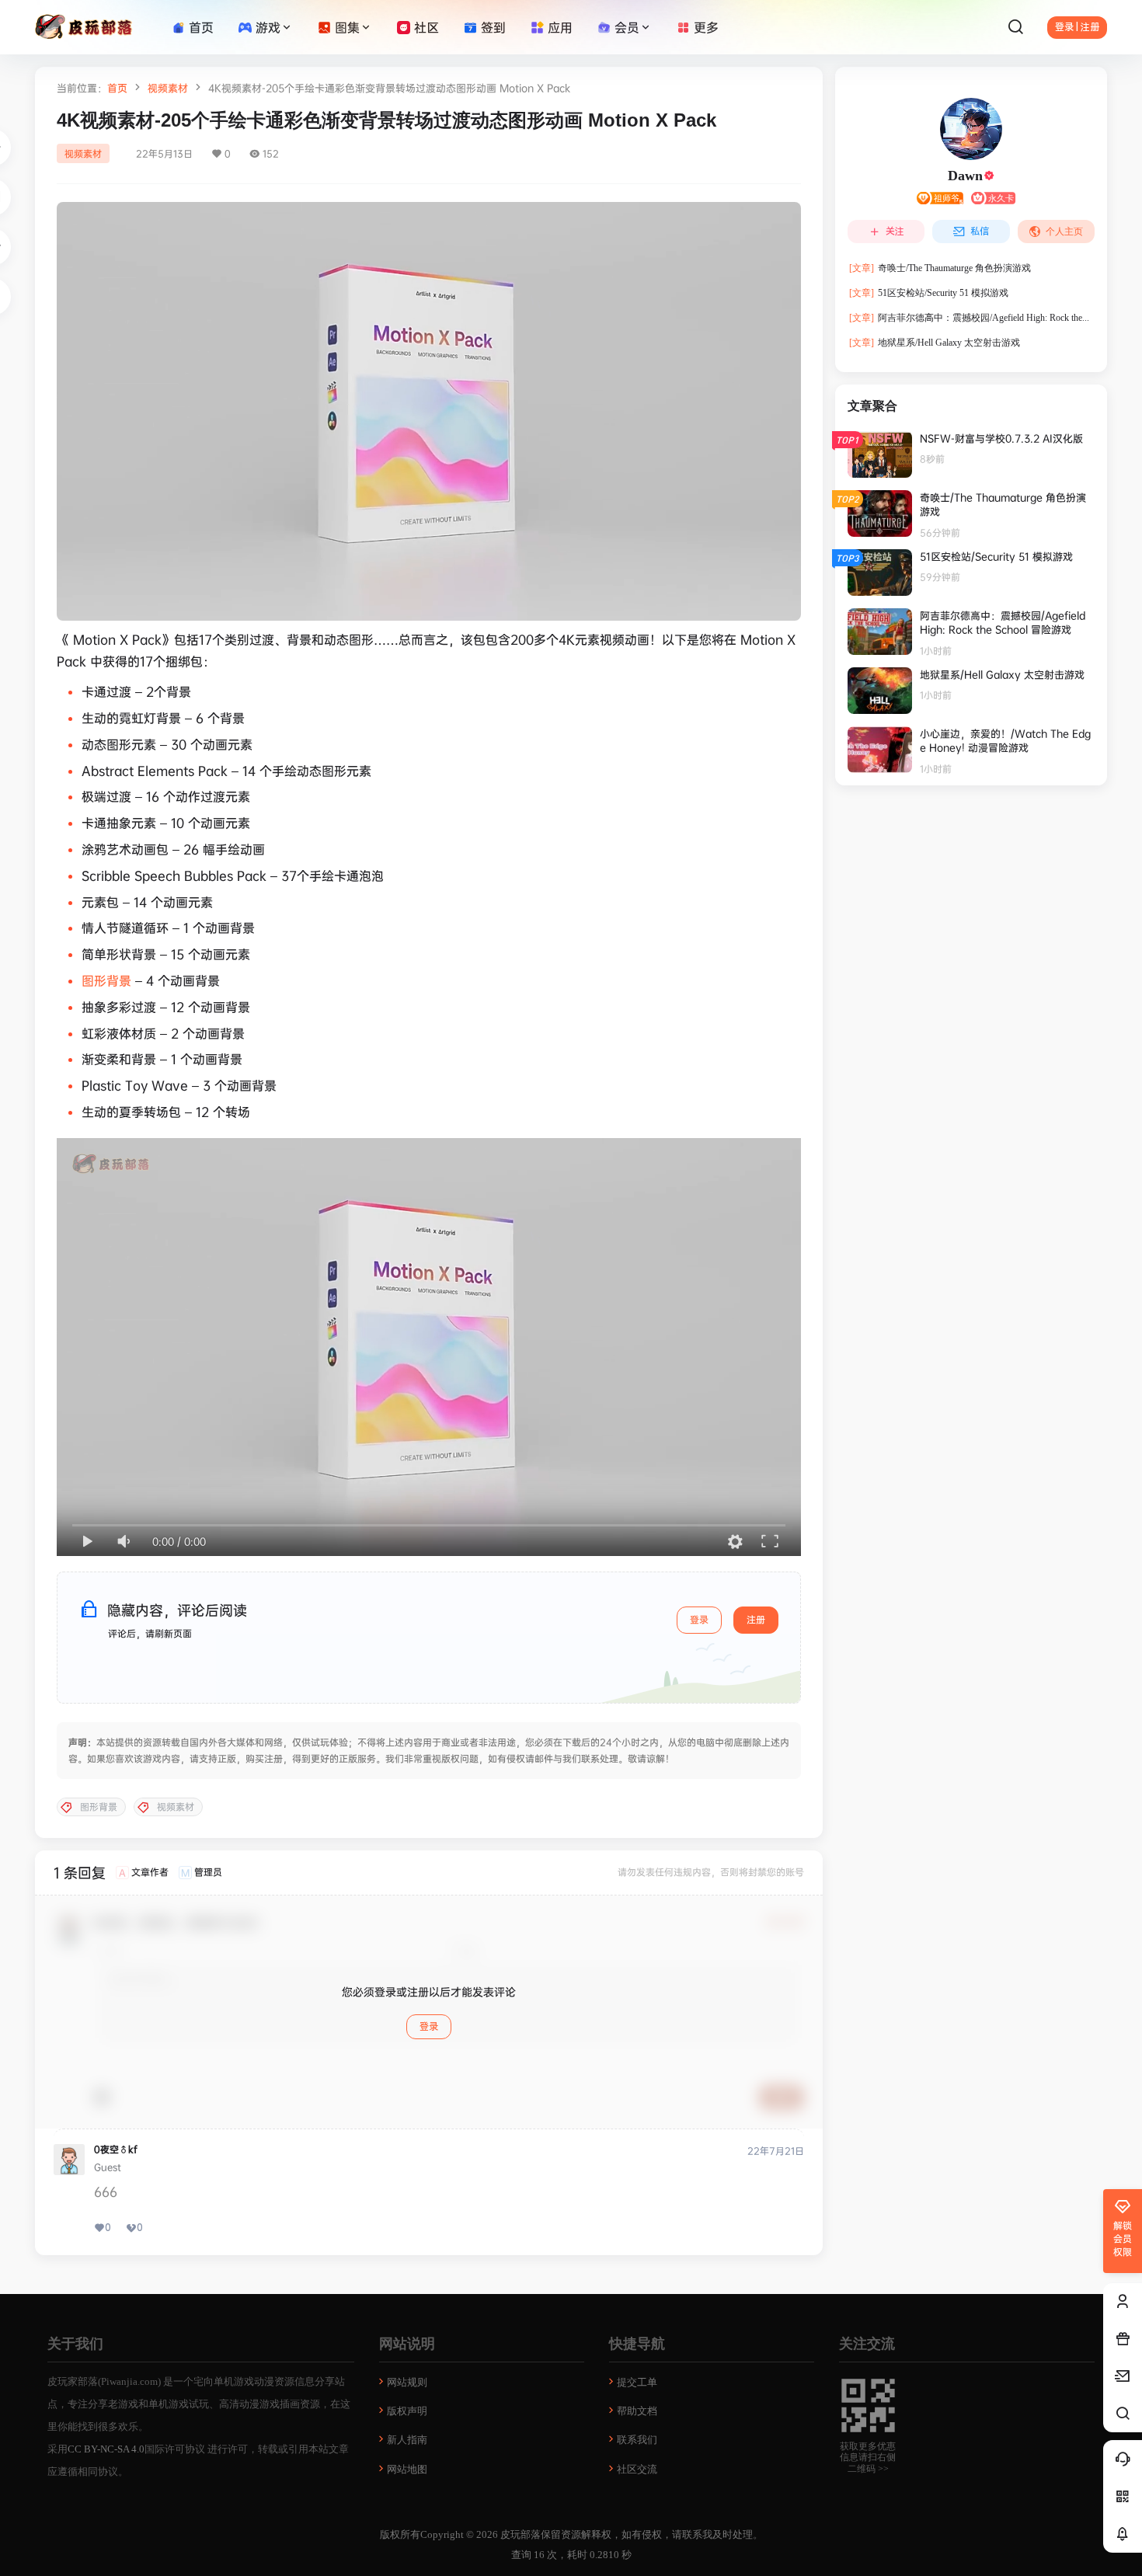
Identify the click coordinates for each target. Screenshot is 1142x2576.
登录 (699, 1619)
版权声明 (407, 2411)
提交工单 (637, 2382)
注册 (756, 1619)
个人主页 (1064, 231)
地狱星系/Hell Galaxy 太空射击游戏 (935, 343)
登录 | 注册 (1077, 27)
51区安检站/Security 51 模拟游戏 (929, 293)
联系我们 (637, 2440)
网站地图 (407, 2469)
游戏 (268, 27)
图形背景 (106, 980)
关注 (895, 231)
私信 (980, 231)
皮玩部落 (519, 2534)
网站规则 (407, 2382)
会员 (627, 27)
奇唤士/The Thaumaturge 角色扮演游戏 (940, 268)
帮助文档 (637, 2411)
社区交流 (637, 2469)
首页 (117, 88)
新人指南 (407, 2440)
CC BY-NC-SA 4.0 (106, 2449)
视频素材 (168, 88)
